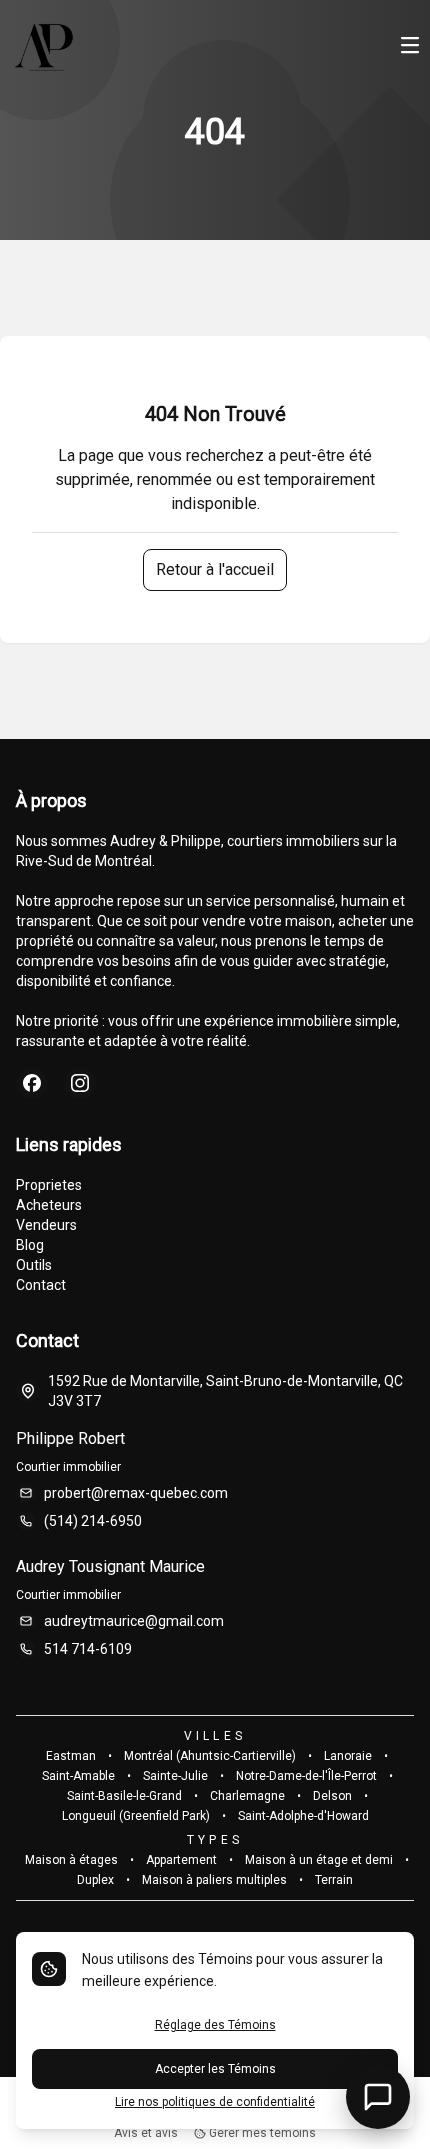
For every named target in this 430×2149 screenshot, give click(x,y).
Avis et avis (146, 2133)
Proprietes (49, 1185)
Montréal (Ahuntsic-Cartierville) (210, 1756)
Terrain (334, 1880)
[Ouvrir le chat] (378, 2097)
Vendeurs (46, 1225)
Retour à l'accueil (215, 569)
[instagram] (80, 1083)
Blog (30, 1245)
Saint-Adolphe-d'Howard (303, 1816)
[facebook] (32, 1083)
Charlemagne (247, 1796)
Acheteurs (49, 1205)
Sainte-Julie (175, 1776)
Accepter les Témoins (215, 2069)
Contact (41, 1285)
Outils (34, 1265)
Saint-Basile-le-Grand (124, 1796)
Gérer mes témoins (261, 2133)
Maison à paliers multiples (214, 1880)
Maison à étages (71, 1860)
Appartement (181, 1860)
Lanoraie (348, 1756)
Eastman (71, 1756)
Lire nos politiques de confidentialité (215, 2102)
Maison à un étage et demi (319, 1860)
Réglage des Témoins (215, 2025)
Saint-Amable (78, 1776)
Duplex (95, 1880)
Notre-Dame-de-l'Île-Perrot (306, 1776)
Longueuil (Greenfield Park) (136, 1816)
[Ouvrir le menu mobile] (410, 47)
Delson (332, 1796)
